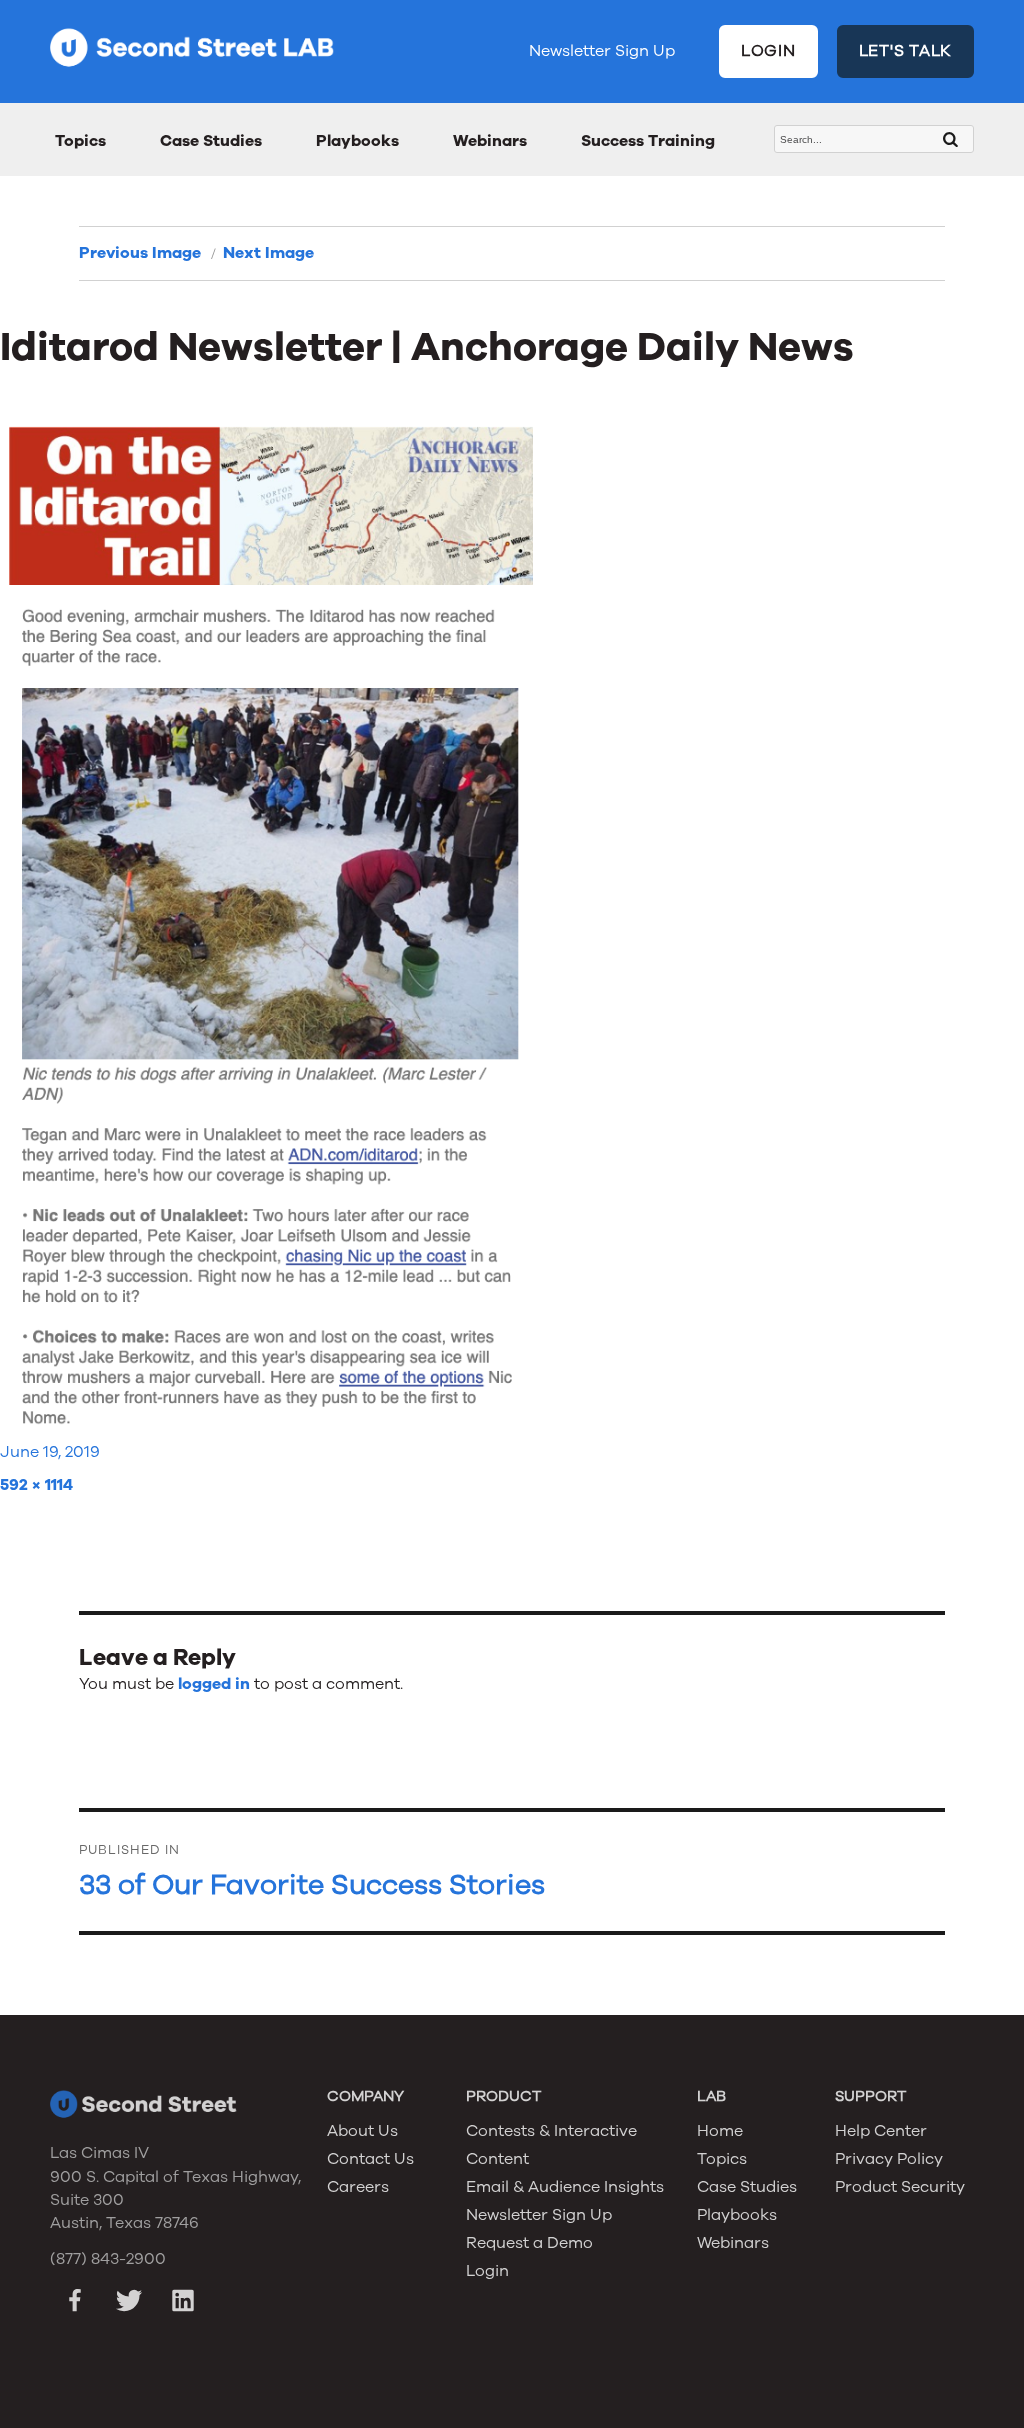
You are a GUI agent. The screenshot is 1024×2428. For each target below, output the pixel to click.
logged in (214, 1684)
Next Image (268, 253)
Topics (80, 141)
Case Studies (211, 141)
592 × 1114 (36, 1485)
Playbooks (357, 141)
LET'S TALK (906, 51)
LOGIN (768, 51)
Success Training (648, 141)
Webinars (490, 141)
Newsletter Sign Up (602, 51)
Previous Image (140, 253)
